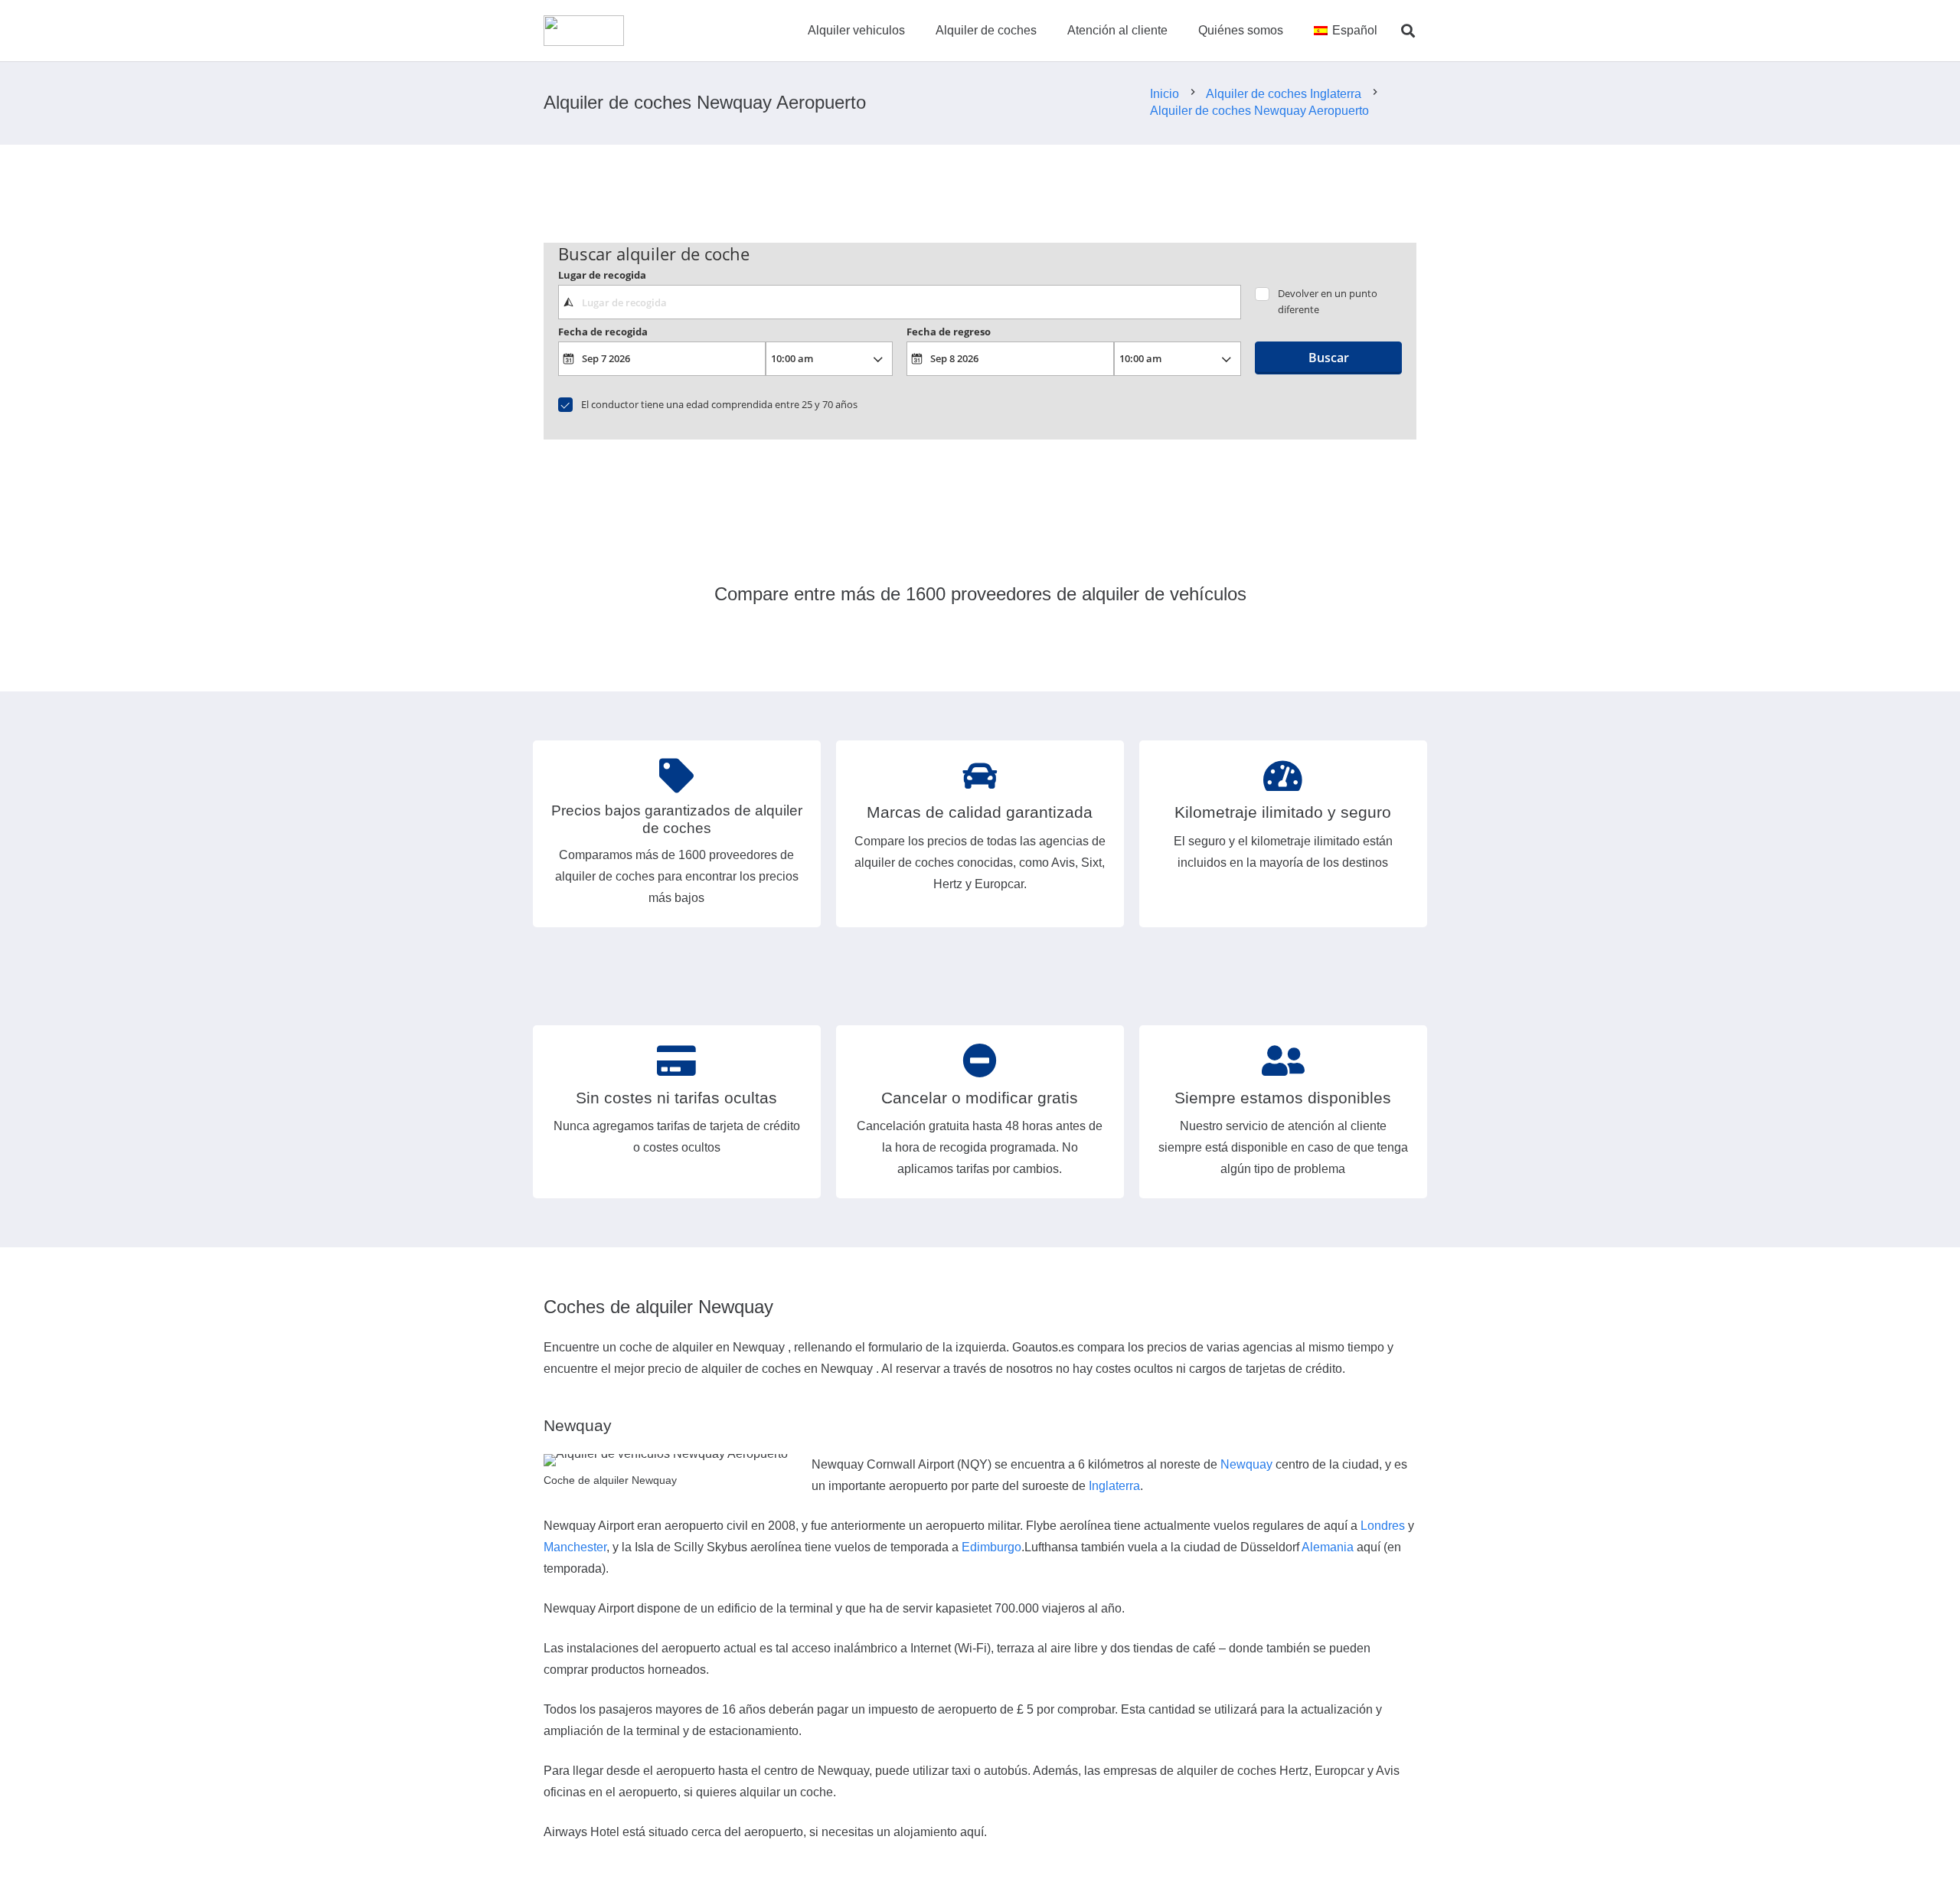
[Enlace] (584, 31)
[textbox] (899, 302)
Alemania (1328, 1547)
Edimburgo (991, 1547)
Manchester (575, 1547)
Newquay (1246, 1464)
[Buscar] (1408, 31)
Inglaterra (1114, 1486)
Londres (1383, 1526)
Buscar (1329, 358)
